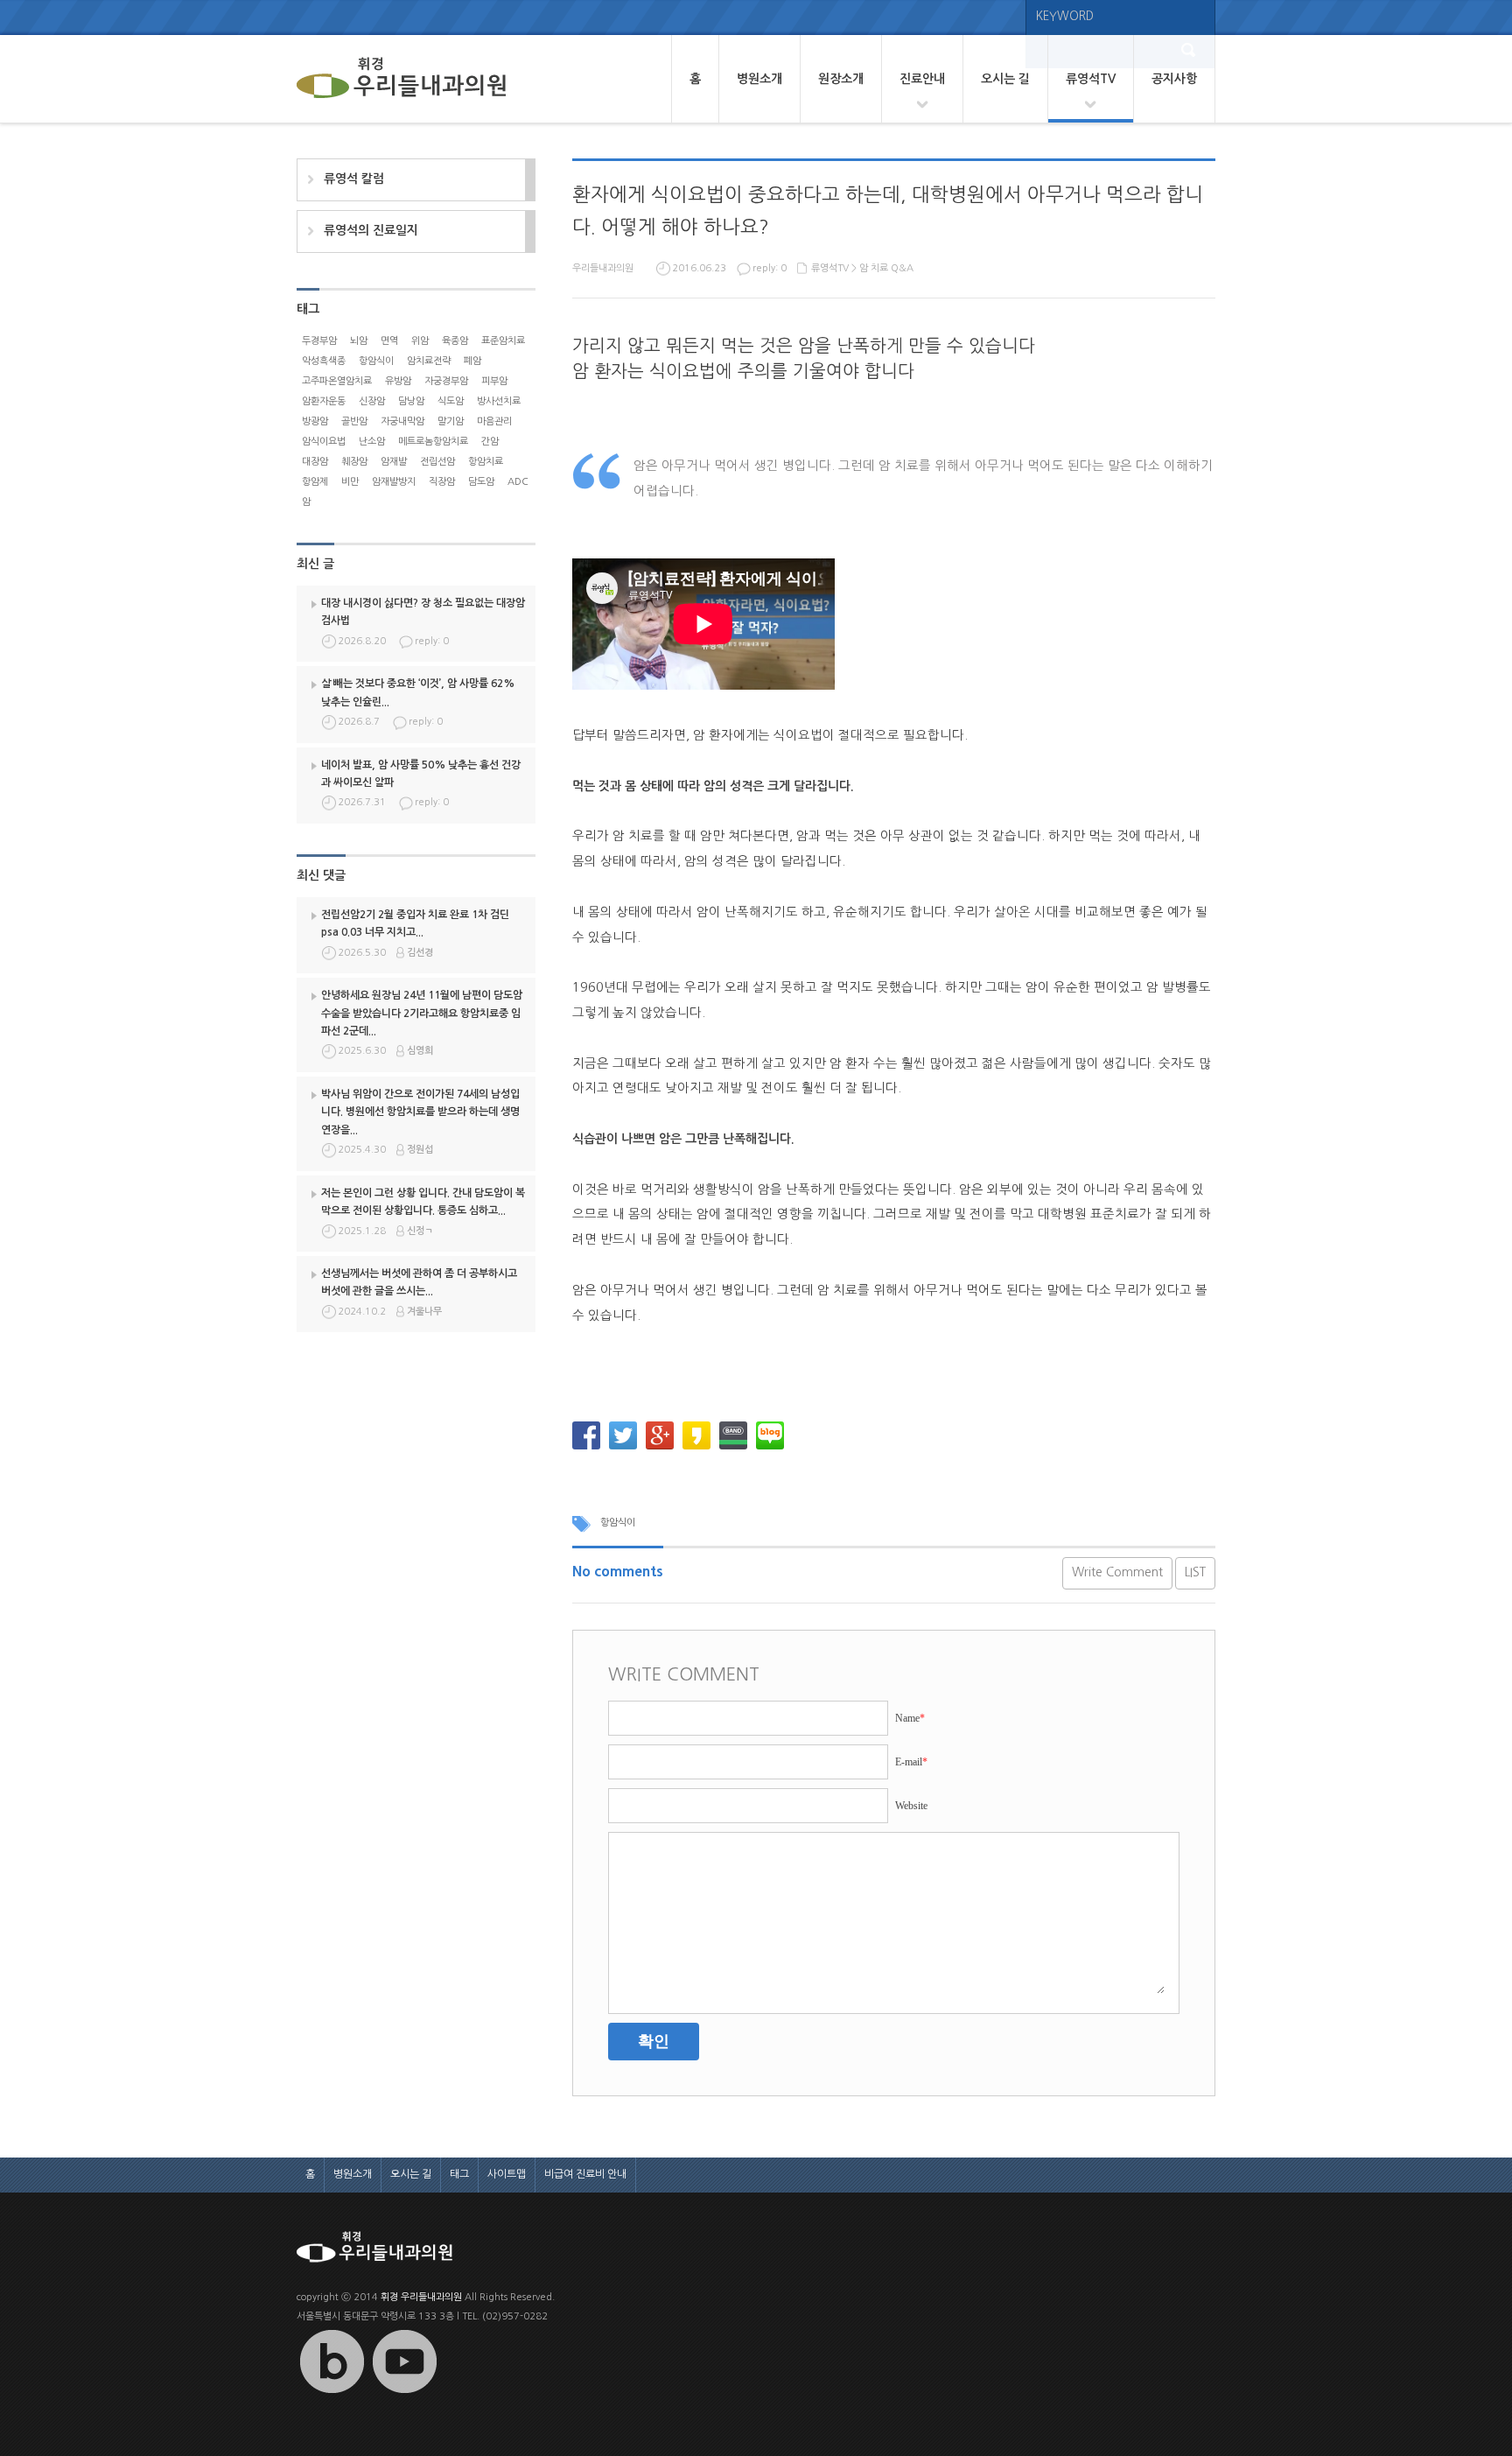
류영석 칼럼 (354, 179)
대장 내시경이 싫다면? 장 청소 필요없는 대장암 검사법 (423, 612)
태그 (459, 2174)
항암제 (315, 482)
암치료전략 (429, 361)
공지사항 (1174, 79)
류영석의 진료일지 (371, 230)
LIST (1195, 1572)
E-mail (911, 1762)
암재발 (394, 462)
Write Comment (1117, 1572)
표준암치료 (503, 341)
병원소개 (759, 79)
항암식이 (618, 1523)
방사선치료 (499, 401)
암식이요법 (324, 442)
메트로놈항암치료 (433, 442)
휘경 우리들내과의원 (421, 2297)
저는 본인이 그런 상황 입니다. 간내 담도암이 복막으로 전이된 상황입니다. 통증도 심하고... (423, 1202)
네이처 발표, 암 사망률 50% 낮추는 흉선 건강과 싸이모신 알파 (421, 774)
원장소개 (841, 79)
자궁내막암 (402, 421)
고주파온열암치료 (337, 381)
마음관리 (494, 421)
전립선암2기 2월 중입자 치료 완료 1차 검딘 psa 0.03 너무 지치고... (415, 923)
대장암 (315, 462)
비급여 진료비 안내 (585, 2174)
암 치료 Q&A (886, 268)
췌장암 (354, 462)
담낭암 (411, 401)
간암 (490, 442)
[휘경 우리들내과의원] (402, 79)
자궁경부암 (446, 381)
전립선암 (437, 462)
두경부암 (319, 341)
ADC (518, 482)
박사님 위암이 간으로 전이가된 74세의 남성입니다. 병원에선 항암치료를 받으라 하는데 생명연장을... (420, 1112)
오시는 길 (1005, 79)
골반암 (354, 421)
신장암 (372, 401)
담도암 (481, 482)
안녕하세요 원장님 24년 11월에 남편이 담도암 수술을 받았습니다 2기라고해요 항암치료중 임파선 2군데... (422, 1013)
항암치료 (486, 462)
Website (911, 1806)
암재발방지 (394, 482)
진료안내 (922, 79)
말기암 (451, 421)
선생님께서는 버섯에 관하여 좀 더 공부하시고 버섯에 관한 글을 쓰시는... (419, 1282)
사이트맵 (507, 2174)
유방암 (398, 381)
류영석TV (1091, 79)
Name (910, 1718)
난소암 (372, 442)
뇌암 (359, 341)
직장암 (442, 482)
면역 (389, 341)
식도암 (451, 401)
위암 (420, 341)
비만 (350, 482)
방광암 (315, 421)
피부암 (494, 381)
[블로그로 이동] (332, 2393)
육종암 (455, 341)
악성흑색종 (324, 361)
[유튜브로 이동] (404, 2393)
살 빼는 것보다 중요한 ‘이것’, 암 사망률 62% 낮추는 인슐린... (418, 692)
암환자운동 (324, 401)
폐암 (472, 361)
